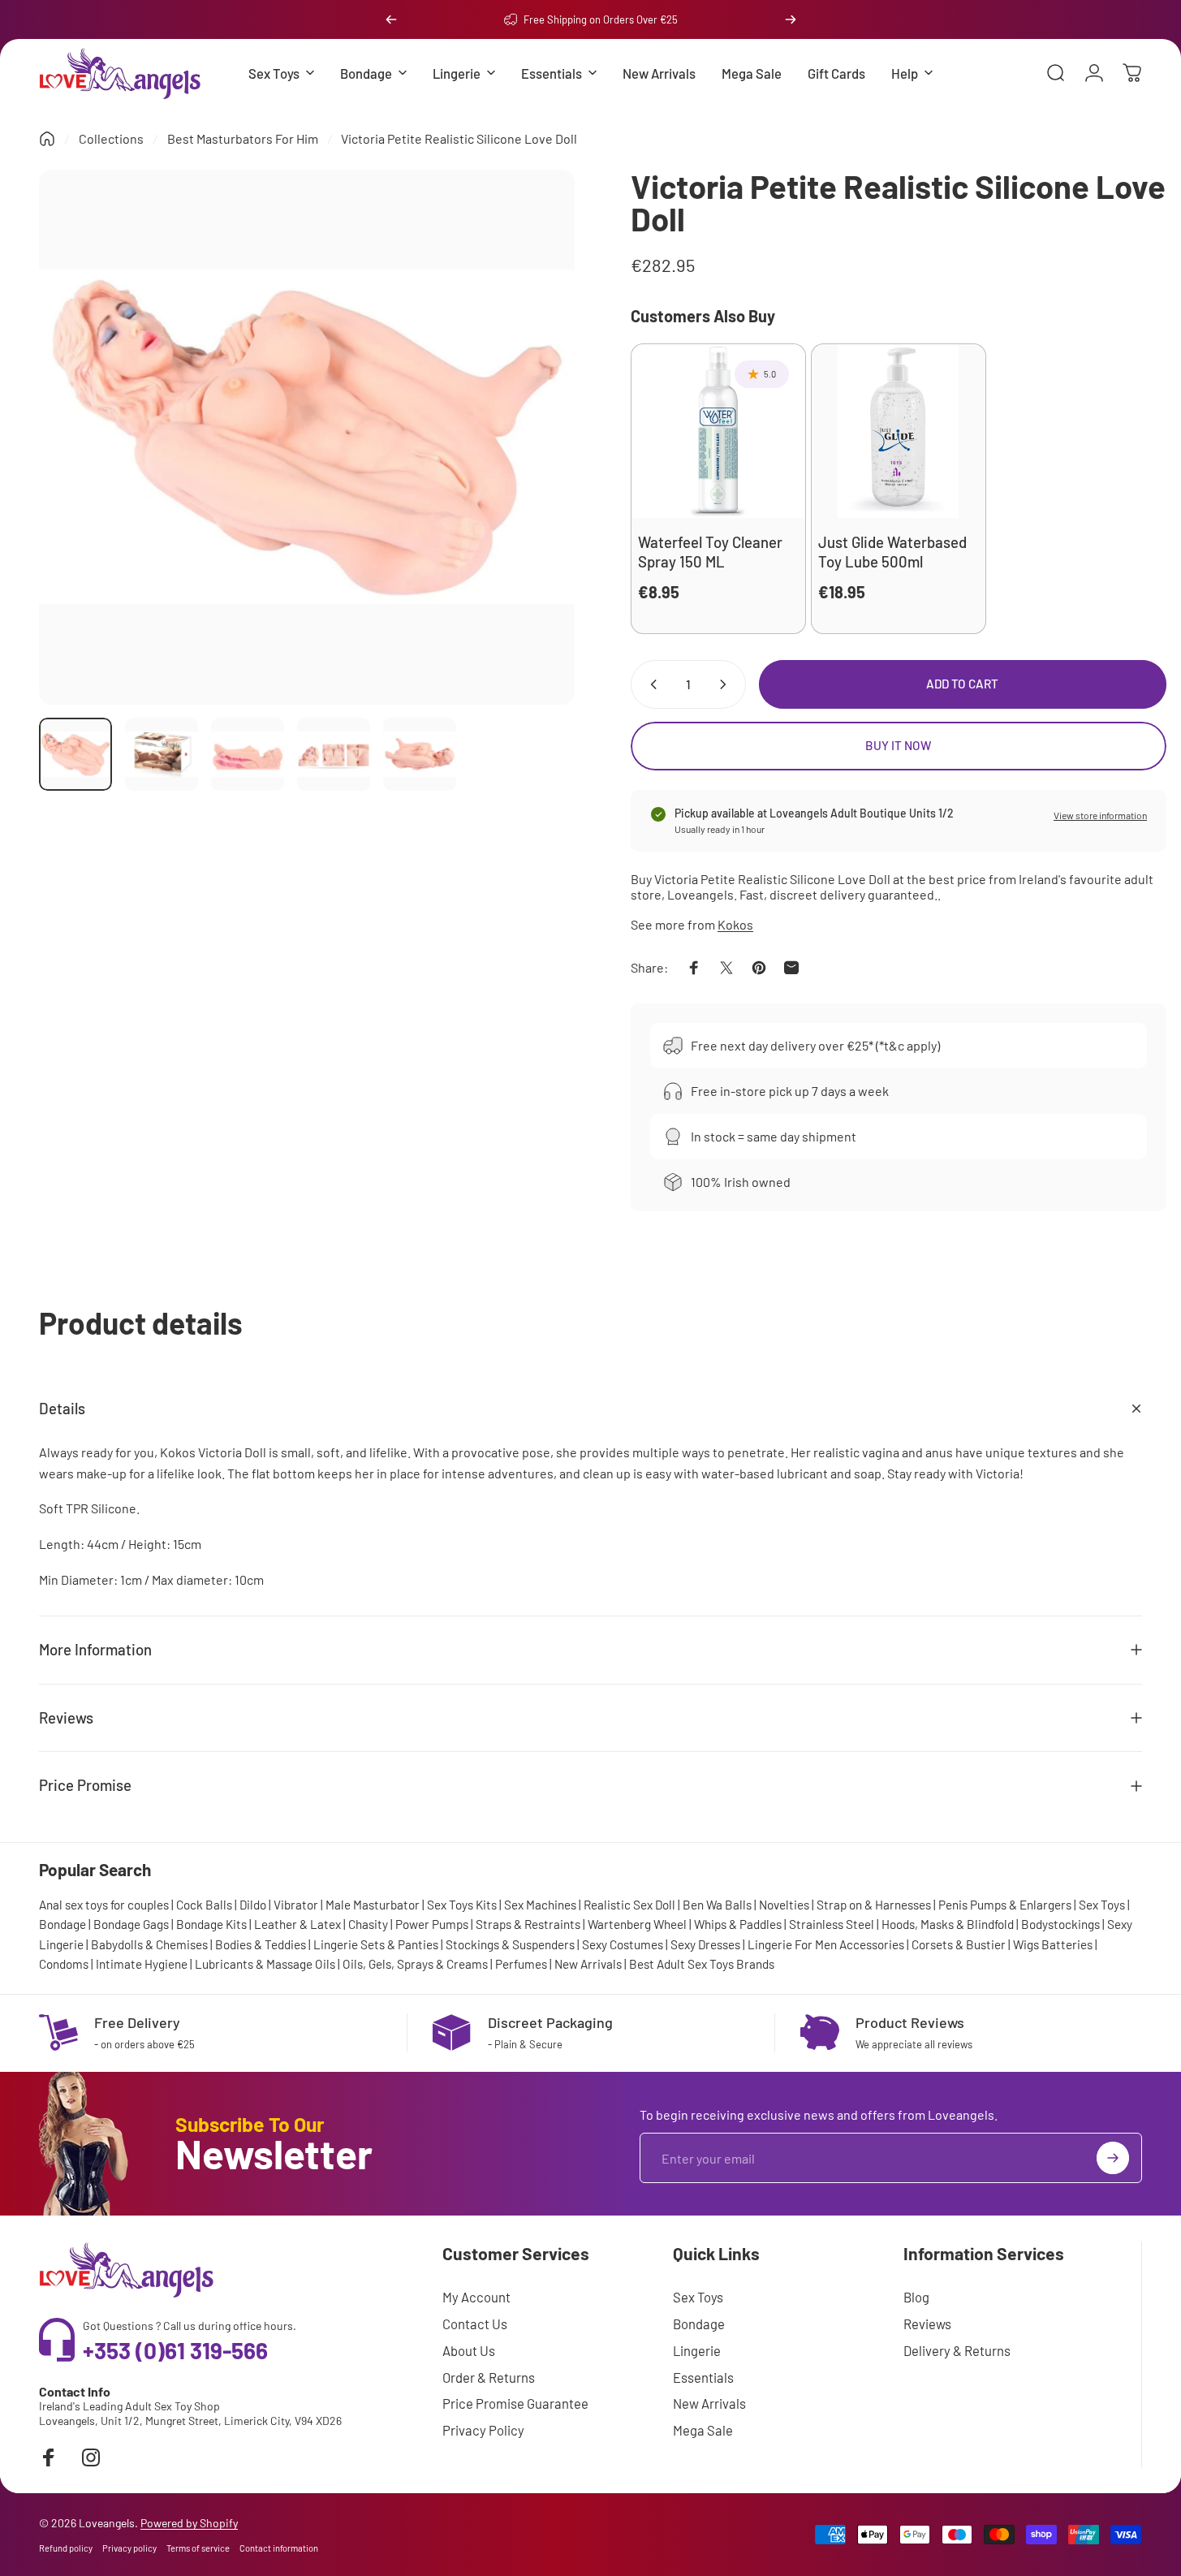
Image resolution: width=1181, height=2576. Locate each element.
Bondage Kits (211, 1924)
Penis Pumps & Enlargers (1005, 1905)
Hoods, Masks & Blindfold (948, 1924)
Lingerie (697, 2350)
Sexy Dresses (705, 1944)
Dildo (253, 1905)
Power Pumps (432, 1924)
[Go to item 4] (334, 754)
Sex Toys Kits (462, 1905)
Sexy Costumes (623, 1944)
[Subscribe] (1113, 2158)
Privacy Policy (483, 2430)
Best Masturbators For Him (243, 138)
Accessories (872, 1944)
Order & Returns (489, 2377)
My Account (476, 2297)
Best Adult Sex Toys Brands (702, 1964)
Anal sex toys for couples (104, 1905)
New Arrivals (588, 1964)
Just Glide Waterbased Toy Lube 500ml (892, 551)
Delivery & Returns (957, 2350)
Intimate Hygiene (142, 1964)
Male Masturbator (373, 1905)
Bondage (62, 1924)
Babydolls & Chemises (149, 1944)
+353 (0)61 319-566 (175, 2350)
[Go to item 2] (162, 754)
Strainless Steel (832, 1924)
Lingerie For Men (792, 1944)
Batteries (1067, 1944)
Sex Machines (540, 1905)
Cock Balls (204, 1905)
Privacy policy (129, 2548)
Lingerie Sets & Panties (376, 1944)
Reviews (927, 2324)
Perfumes (521, 1964)
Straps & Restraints (528, 1924)
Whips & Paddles (738, 1924)
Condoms (64, 1964)
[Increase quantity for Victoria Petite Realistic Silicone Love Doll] (726, 684)
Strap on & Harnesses (874, 1905)
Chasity (368, 1924)
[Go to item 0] (75, 754)
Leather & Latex (297, 1924)
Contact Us (475, 2324)
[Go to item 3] (248, 754)
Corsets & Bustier (959, 1944)
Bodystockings (1060, 1924)
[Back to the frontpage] (47, 139)
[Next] (791, 19)
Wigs (1026, 1944)
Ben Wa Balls (717, 1905)
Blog (916, 2297)
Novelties (784, 1905)
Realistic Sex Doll (629, 1905)
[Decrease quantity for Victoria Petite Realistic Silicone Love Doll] (650, 684)
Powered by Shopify (189, 2523)
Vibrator (296, 1905)
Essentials (703, 2377)
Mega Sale (703, 2430)
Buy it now (898, 745)
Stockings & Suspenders (510, 1944)
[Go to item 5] (420, 754)
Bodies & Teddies (261, 1944)
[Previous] (391, 19)
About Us (469, 2350)
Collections (111, 138)
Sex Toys (1102, 1905)
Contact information (279, 2548)
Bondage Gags (131, 1924)
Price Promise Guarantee (515, 2403)
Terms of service (198, 2548)
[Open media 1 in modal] (307, 438)
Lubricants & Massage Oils (265, 1964)
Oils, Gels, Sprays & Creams (415, 1964)
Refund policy (66, 2548)
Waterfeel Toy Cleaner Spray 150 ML (710, 551)
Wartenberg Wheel (637, 1924)
